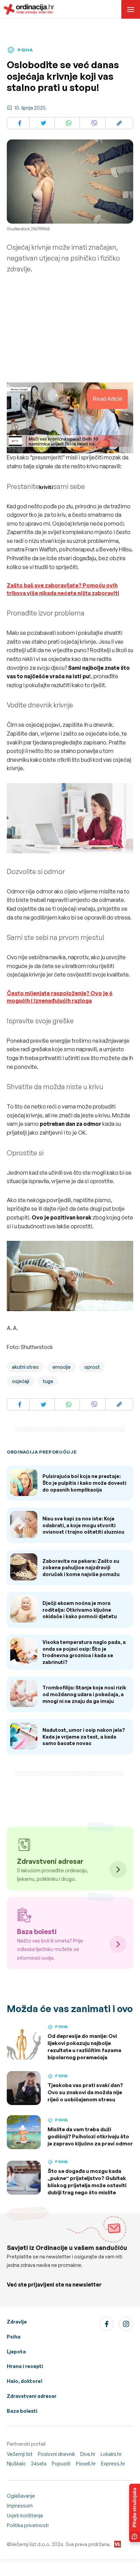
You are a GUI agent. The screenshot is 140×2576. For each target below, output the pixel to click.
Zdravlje (17, 2322)
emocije (62, 1367)
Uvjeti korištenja (25, 2515)
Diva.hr (88, 2454)
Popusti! (61, 2464)
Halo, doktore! (25, 2381)
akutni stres (25, 1367)
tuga (48, 1381)
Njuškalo (16, 2464)
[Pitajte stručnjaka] (135, 2513)
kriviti (46, 487)
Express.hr (113, 2464)
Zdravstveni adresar (32, 2396)
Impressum (20, 2506)
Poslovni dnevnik (56, 2454)
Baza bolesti (22, 2411)
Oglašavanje (21, 2496)
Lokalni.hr (111, 2454)
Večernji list (20, 2454)
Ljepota (16, 2352)
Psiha (14, 2337)
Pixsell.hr (86, 2464)
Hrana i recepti (25, 2366)
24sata (39, 2464)
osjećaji (21, 1381)
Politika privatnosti (28, 2525)
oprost (92, 1367)
